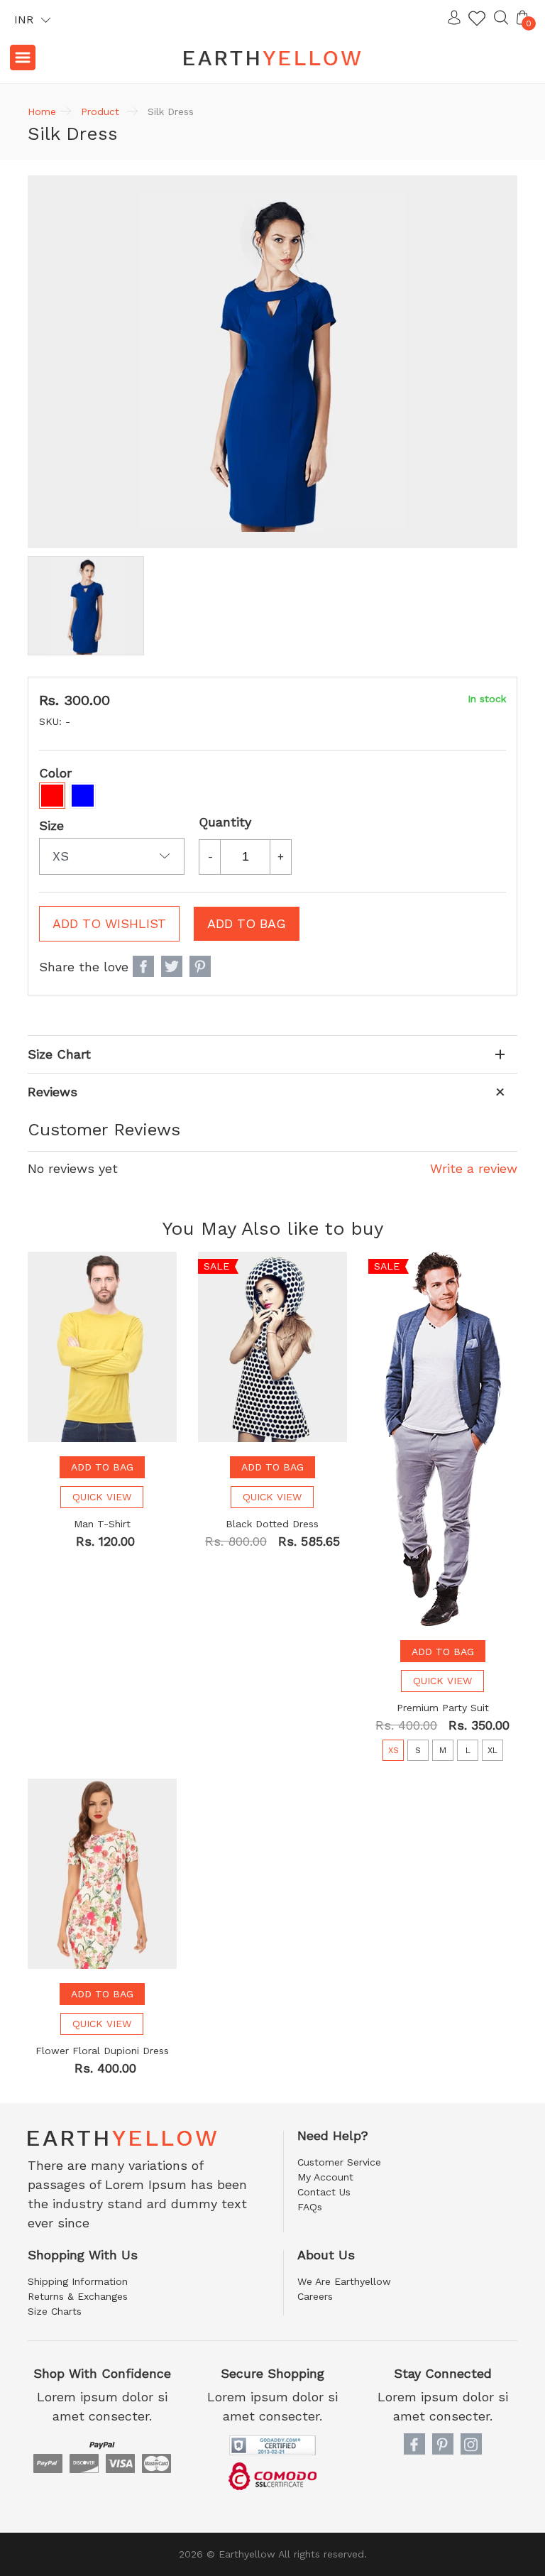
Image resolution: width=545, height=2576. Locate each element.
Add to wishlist (109, 923)
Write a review (474, 1168)
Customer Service (339, 2162)
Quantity (225, 822)
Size (51, 825)
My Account (325, 2177)
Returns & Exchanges (78, 2296)
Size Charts (55, 2311)
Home (42, 111)
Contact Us (324, 2192)
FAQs (310, 2207)
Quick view (102, 1497)
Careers (315, 2296)
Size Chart (59, 1054)
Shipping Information (78, 2281)
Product (100, 111)
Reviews (53, 1092)
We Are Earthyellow (344, 2281)
